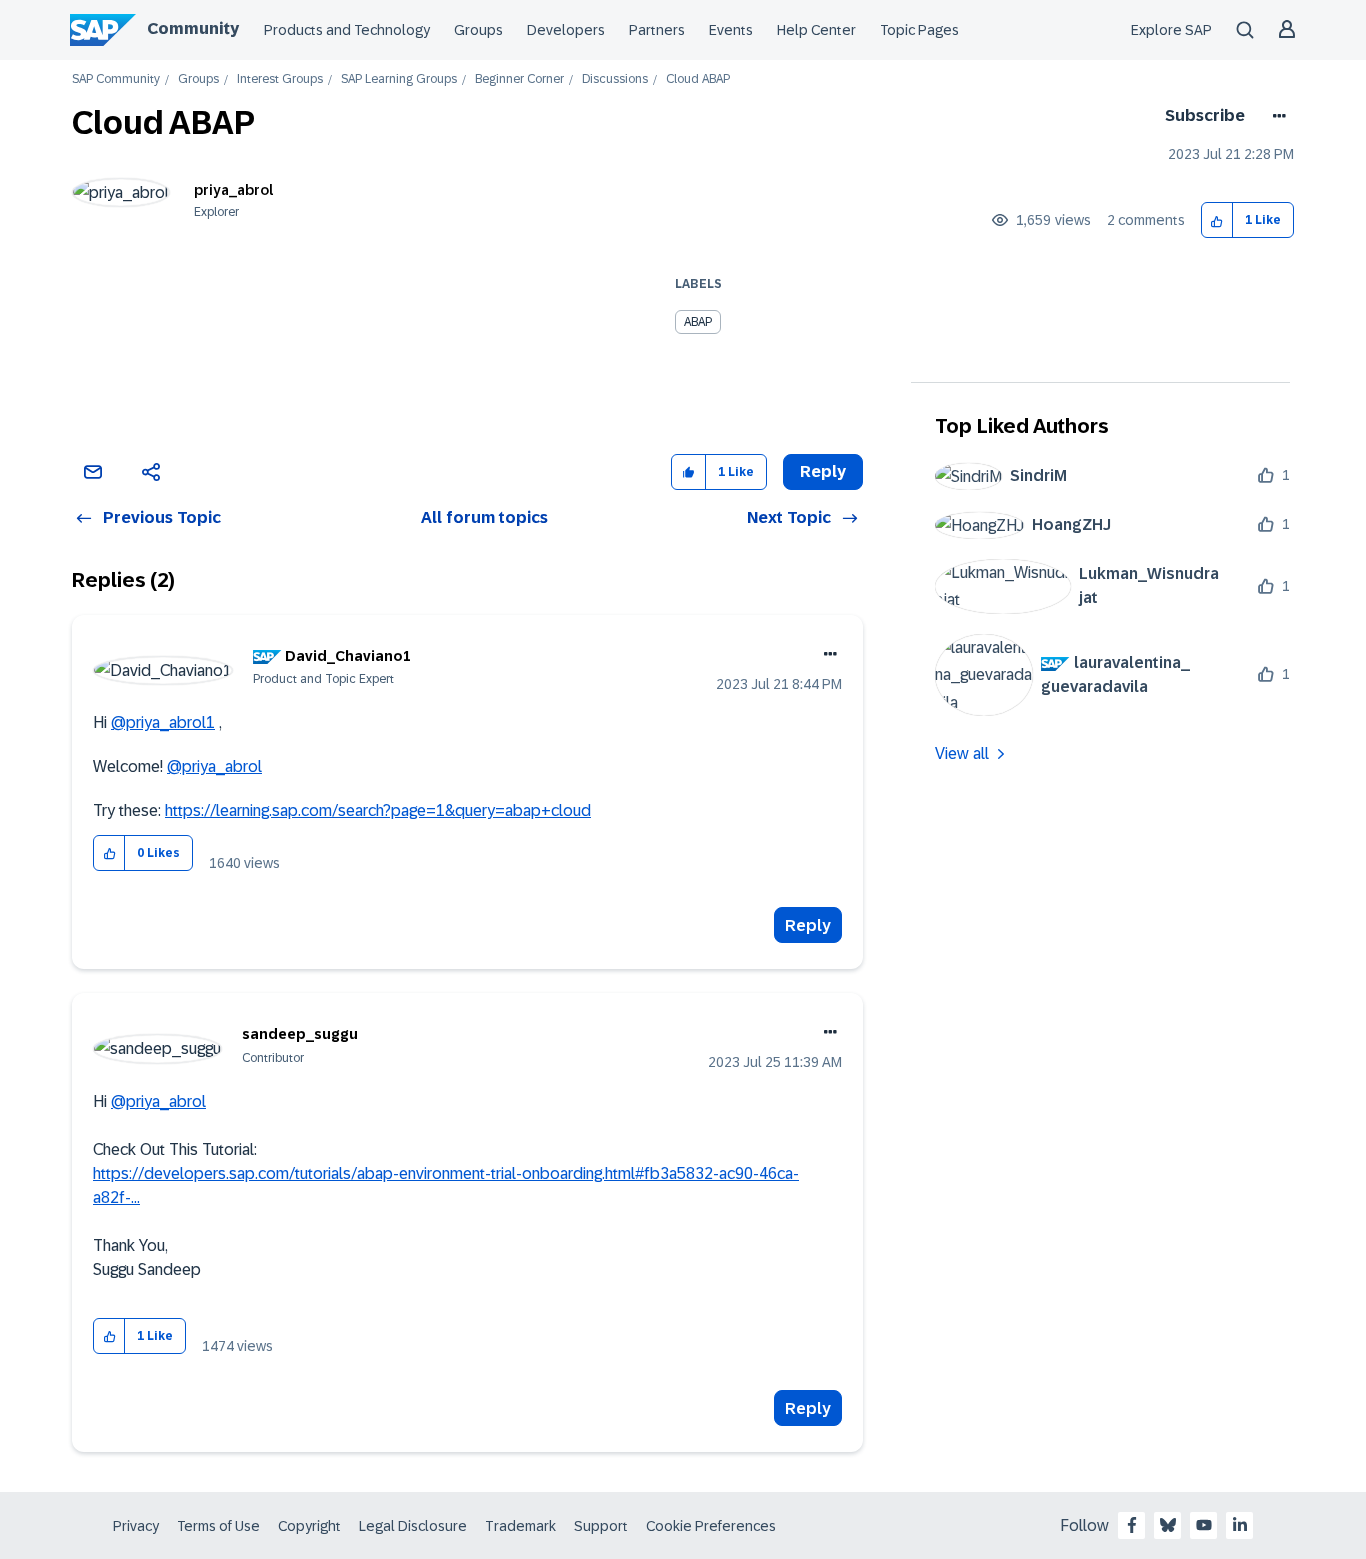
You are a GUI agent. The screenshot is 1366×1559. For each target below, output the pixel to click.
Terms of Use (218, 1526)
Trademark (520, 1526)
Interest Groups (280, 79)
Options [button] (1275, 116)
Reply (808, 925)
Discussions (615, 79)
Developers (566, 30)
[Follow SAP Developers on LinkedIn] (1240, 1525)
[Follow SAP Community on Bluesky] (1168, 1525)
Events (731, 30)
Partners (657, 30)
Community (193, 28)
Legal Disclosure (413, 1526)
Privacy (136, 1526)
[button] (1217, 220)
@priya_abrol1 (163, 722)
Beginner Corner (519, 79)
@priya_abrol (214, 766)
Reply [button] (823, 471)
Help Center (816, 30)
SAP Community (116, 79)
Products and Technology (347, 30)
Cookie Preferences (711, 1526)
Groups (478, 30)
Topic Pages (919, 30)
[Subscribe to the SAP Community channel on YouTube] (1204, 1525)
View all (962, 753)
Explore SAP (1171, 30)
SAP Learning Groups (399, 79)
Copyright (309, 1526)
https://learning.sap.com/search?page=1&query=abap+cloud (378, 810)
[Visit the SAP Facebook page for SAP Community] (1132, 1525)
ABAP (698, 322)
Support (601, 1526)
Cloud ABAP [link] (698, 79)
